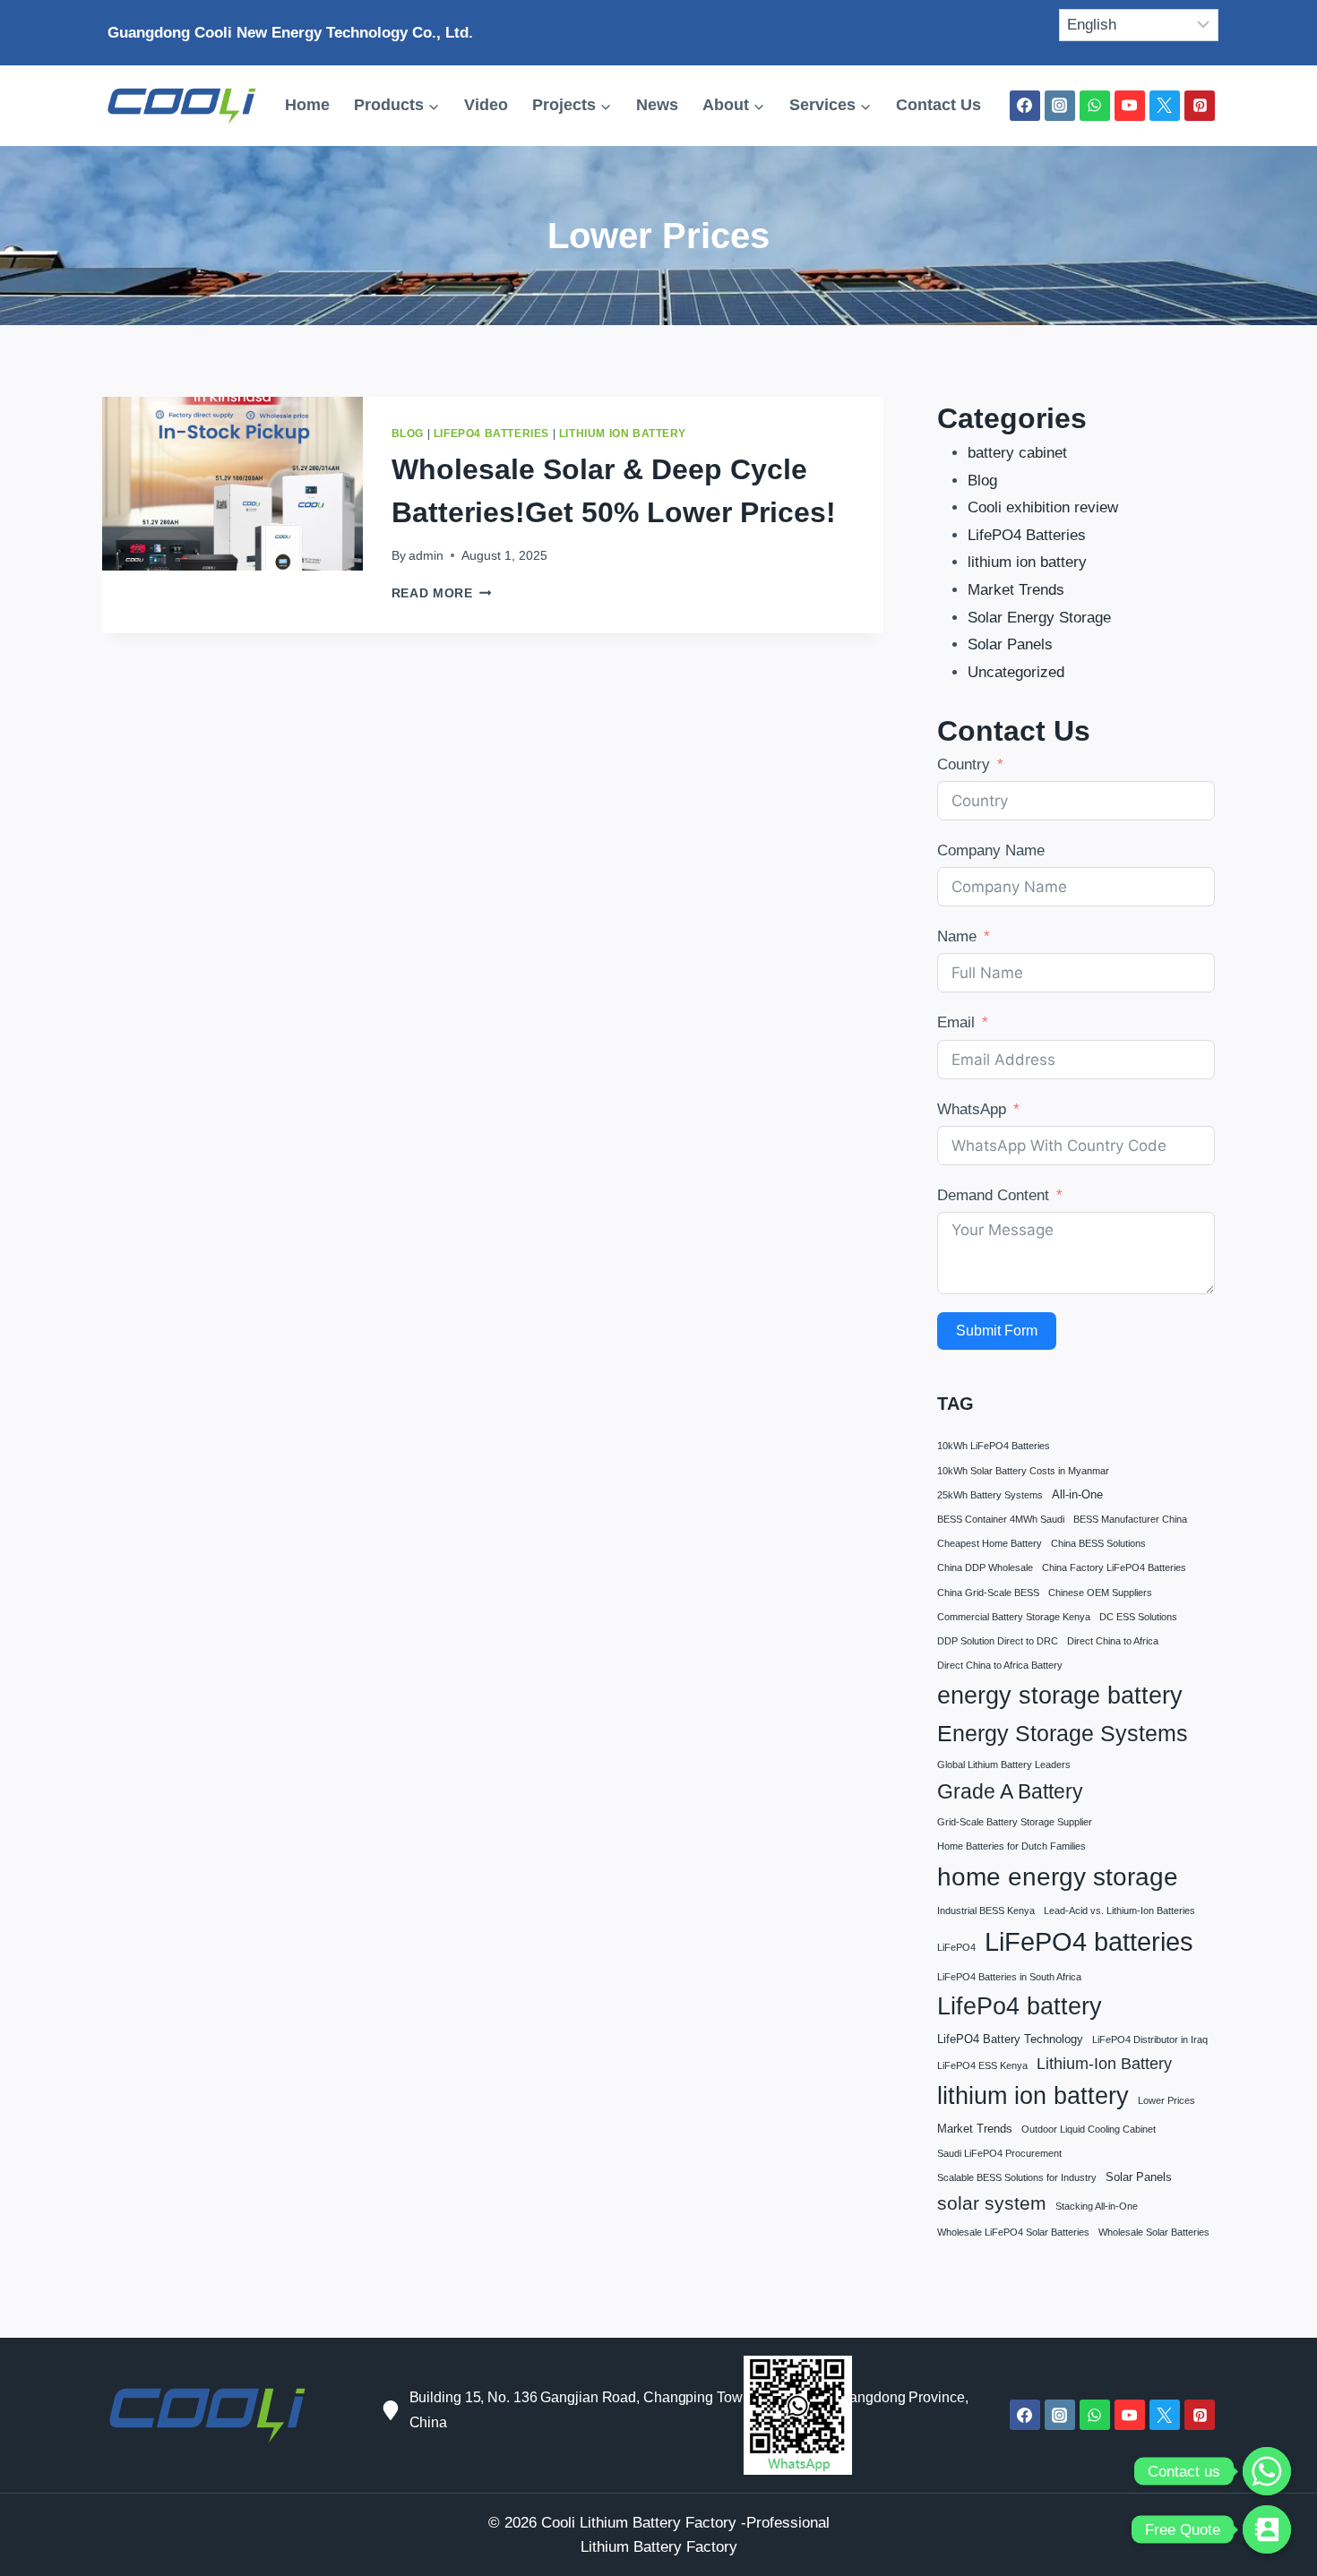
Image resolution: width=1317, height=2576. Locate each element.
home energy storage (1058, 1877)
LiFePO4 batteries (1089, 1941)
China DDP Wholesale (985, 1567)
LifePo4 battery (1020, 2006)
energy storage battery (1060, 1695)
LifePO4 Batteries (491, 434)
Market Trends (1016, 590)
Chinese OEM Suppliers (1100, 1593)
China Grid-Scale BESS (988, 1593)
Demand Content (993, 1195)
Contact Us (938, 105)
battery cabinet (1017, 453)
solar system (992, 2203)
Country (964, 764)
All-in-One (1077, 1494)
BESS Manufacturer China (1130, 1519)
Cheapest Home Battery (990, 1543)
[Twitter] (1165, 106)
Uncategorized (1016, 672)
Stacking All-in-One (1097, 2206)
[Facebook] (1025, 106)
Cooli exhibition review (1043, 507)
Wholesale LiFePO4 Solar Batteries (1013, 2232)
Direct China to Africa (1113, 1641)
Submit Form (997, 1331)
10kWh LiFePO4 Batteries (994, 1446)
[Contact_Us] (1267, 2529)
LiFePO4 (956, 1947)
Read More (442, 593)
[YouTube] (1130, 106)
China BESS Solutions (1098, 1543)
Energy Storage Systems (1063, 1733)
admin (426, 556)
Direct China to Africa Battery (1000, 1665)
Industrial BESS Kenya (986, 1911)
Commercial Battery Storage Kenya (1014, 1617)
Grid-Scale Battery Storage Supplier (1015, 1822)
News (657, 105)
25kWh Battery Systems (990, 1495)
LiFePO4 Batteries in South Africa (1009, 1977)
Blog (408, 434)
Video (486, 105)
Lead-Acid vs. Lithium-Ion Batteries (1119, 1911)
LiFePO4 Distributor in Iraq (1150, 2039)
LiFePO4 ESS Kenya (982, 2065)
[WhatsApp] (1095, 106)
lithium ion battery (623, 434)
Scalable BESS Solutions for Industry (1017, 2177)
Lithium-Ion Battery (1104, 2063)
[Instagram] (1060, 106)
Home (307, 105)
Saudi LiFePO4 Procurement (999, 2153)
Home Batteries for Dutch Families (1011, 1846)
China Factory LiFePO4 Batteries (1114, 1567)
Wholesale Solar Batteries (1154, 2232)
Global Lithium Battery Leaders (1004, 1765)
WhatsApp (972, 1109)
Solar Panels (1010, 644)
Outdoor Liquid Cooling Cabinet (1089, 2129)
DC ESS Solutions (1138, 1617)
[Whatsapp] (1267, 2471)
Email (956, 1022)
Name (957, 936)
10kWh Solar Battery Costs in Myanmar (1023, 1471)
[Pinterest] (1200, 106)
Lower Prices (1166, 2100)
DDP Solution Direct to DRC (998, 1641)
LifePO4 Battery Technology (1010, 2039)
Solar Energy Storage (1039, 618)
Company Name (991, 850)
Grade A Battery (1010, 1791)
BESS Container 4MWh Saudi (1001, 1519)
